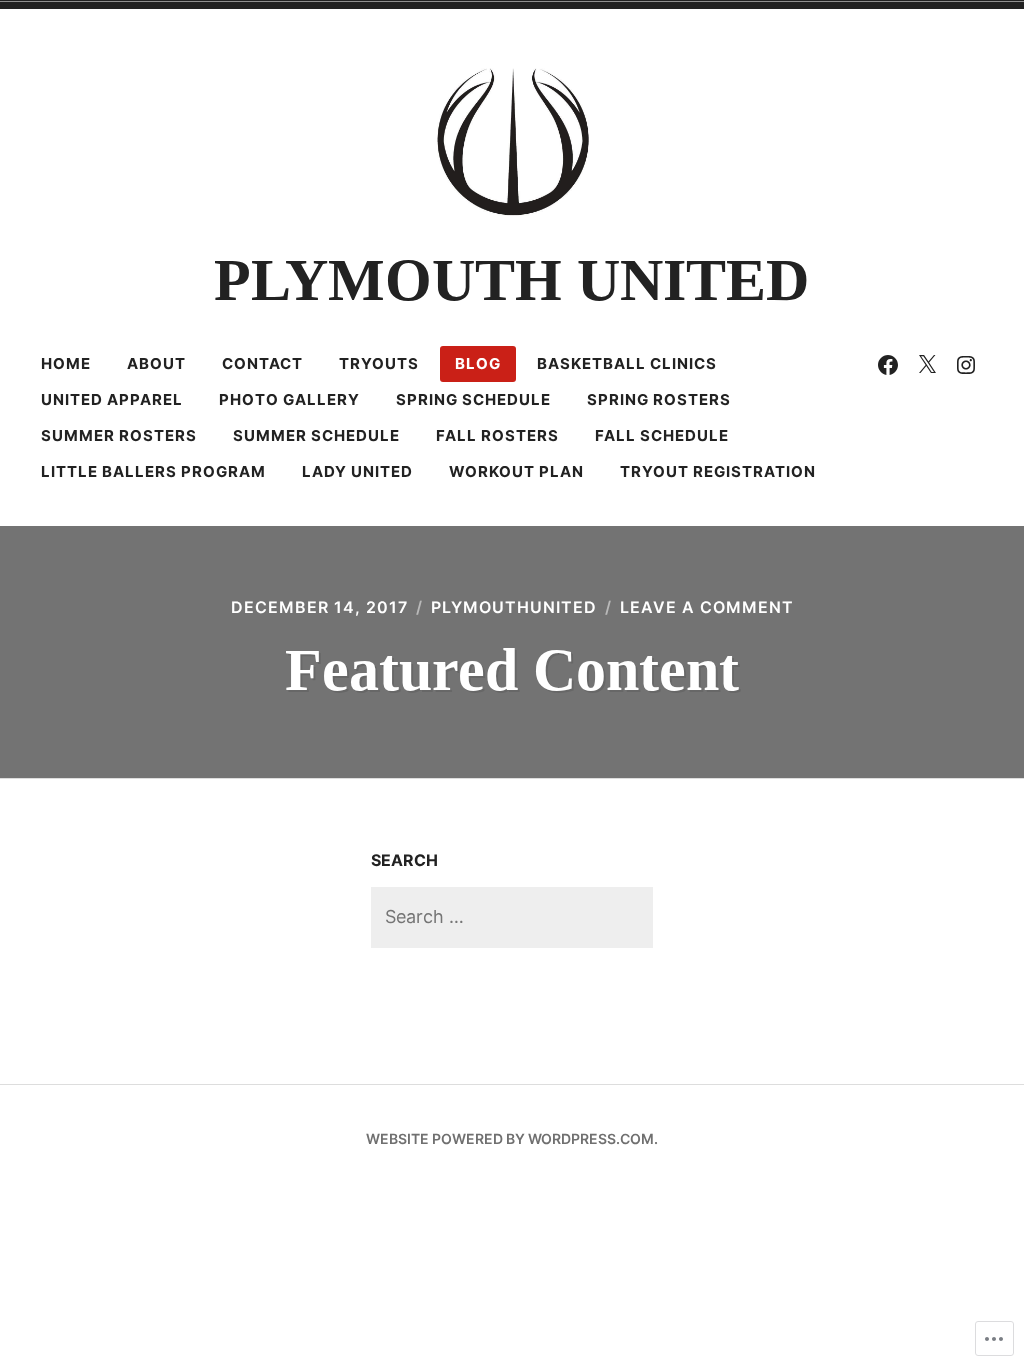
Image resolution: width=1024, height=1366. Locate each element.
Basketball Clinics (627, 363)
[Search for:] (512, 916)
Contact (262, 363)
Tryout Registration (718, 471)
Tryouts (379, 363)
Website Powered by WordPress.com (510, 1138)
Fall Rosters (497, 435)
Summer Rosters (119, 435)
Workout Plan (516, 471)
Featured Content (512, 670)
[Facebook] (888, 364)
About (156, 363)
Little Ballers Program (153, 471)
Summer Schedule (316, 435)
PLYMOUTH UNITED (511, 280)
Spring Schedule (473, 399)
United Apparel (112, 399)
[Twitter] (927, 364)
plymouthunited (514, 607)
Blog (478, 363)
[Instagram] (966, 364)
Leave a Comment (707, 607)
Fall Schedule (662, 435)
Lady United (357, 471)
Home (66, 363)
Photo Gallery (289, 399)
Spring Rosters (659, 399)
